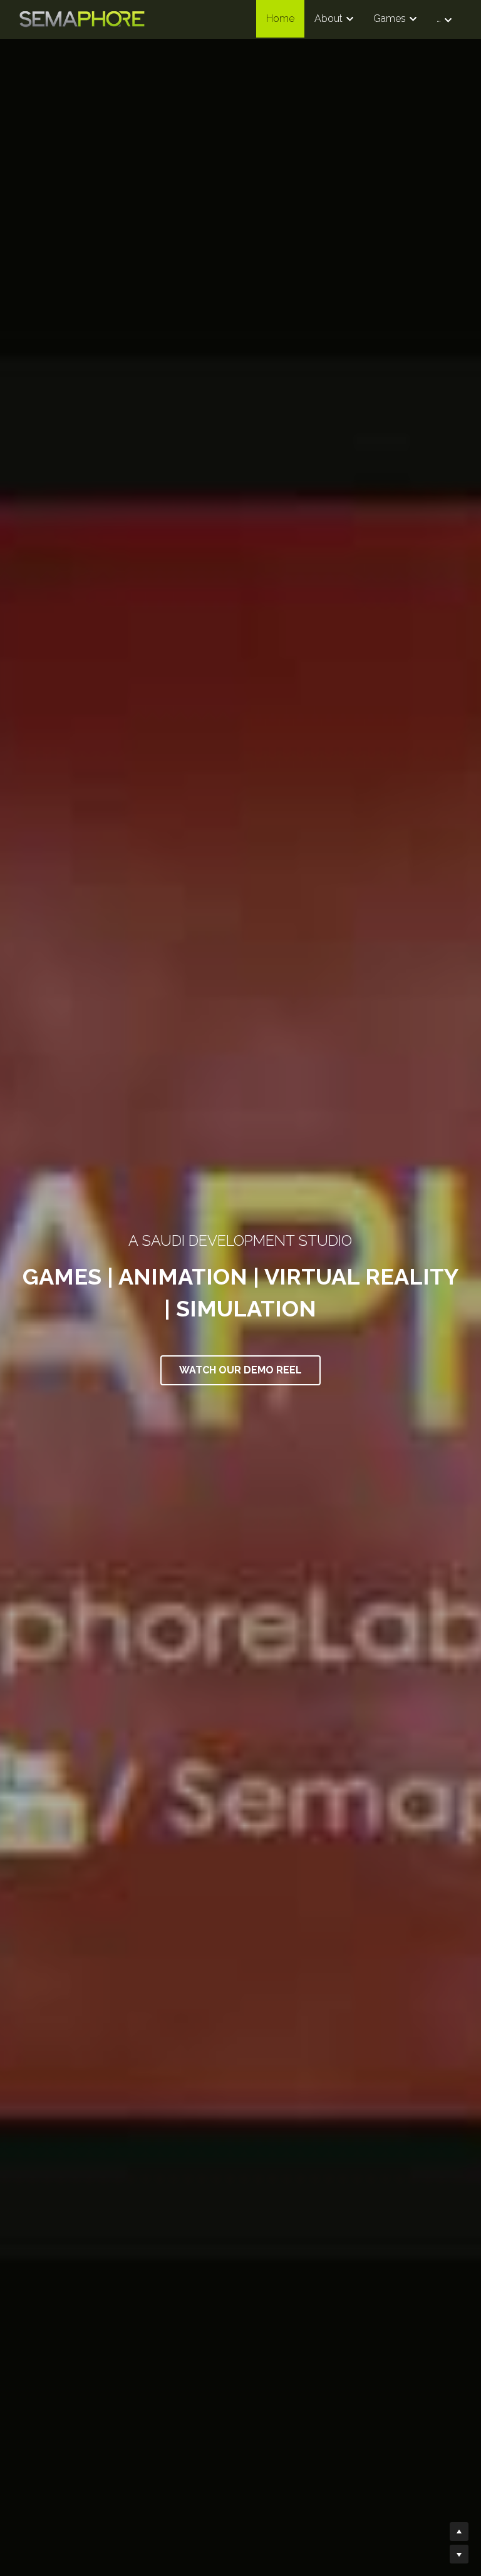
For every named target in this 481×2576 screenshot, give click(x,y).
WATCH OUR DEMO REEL (240, 1370)
